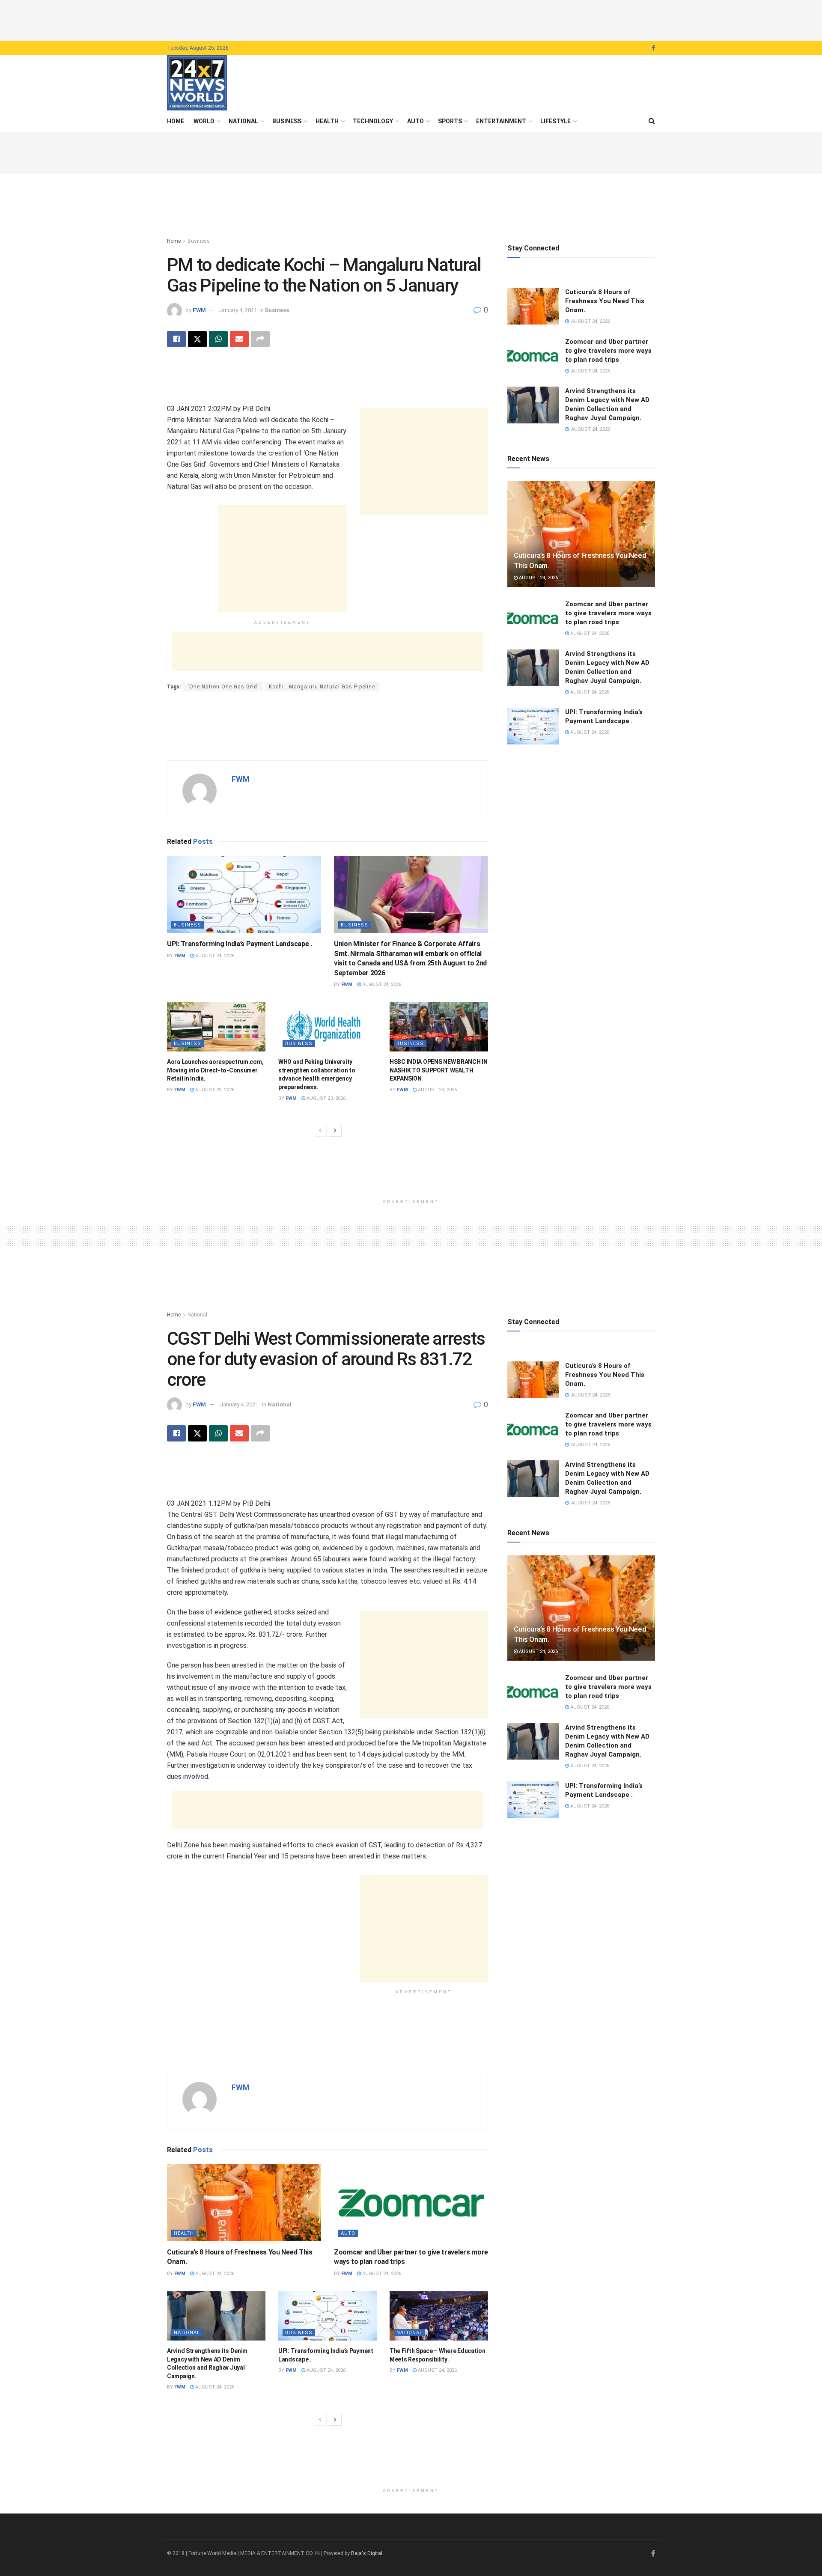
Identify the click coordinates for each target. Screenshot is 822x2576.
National (243, 121)
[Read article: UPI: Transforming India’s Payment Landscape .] (244, 894)
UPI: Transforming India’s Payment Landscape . (240, 944)
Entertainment (501, 121)
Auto (415, 121)
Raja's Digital (367, 2553)
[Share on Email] (239, 339)
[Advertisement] (411, 19)
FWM (199, 310)
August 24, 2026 (214, 956)
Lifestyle (555, 121)
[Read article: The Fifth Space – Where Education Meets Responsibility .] (439, 2316)
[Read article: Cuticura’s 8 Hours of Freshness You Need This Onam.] (533, 306)
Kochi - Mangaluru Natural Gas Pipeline (322, 687)
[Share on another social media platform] (260, 339)
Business (287, 121)
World (204, 121)
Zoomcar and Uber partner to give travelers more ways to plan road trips (608, 351)
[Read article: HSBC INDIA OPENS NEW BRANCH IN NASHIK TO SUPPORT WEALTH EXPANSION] (439, 1027)
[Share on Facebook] (176, 339)
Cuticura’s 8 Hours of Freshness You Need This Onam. (605, 301)
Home (176, 121)
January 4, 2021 (238, 310)
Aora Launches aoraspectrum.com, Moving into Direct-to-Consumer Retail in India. (215, 1070)
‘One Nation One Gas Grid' (223, 687)
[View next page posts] (335, 1131)
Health (327, 121)
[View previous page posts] (320, 1131)
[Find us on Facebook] (653, 48)
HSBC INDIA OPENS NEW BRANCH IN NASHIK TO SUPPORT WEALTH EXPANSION (439, 1070)
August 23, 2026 (214, 1090)
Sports (450, 121)
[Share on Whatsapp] (218, 339)
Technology (373, 121)
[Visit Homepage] (197, 83)
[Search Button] (652, 121)
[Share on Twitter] (197, 339)
